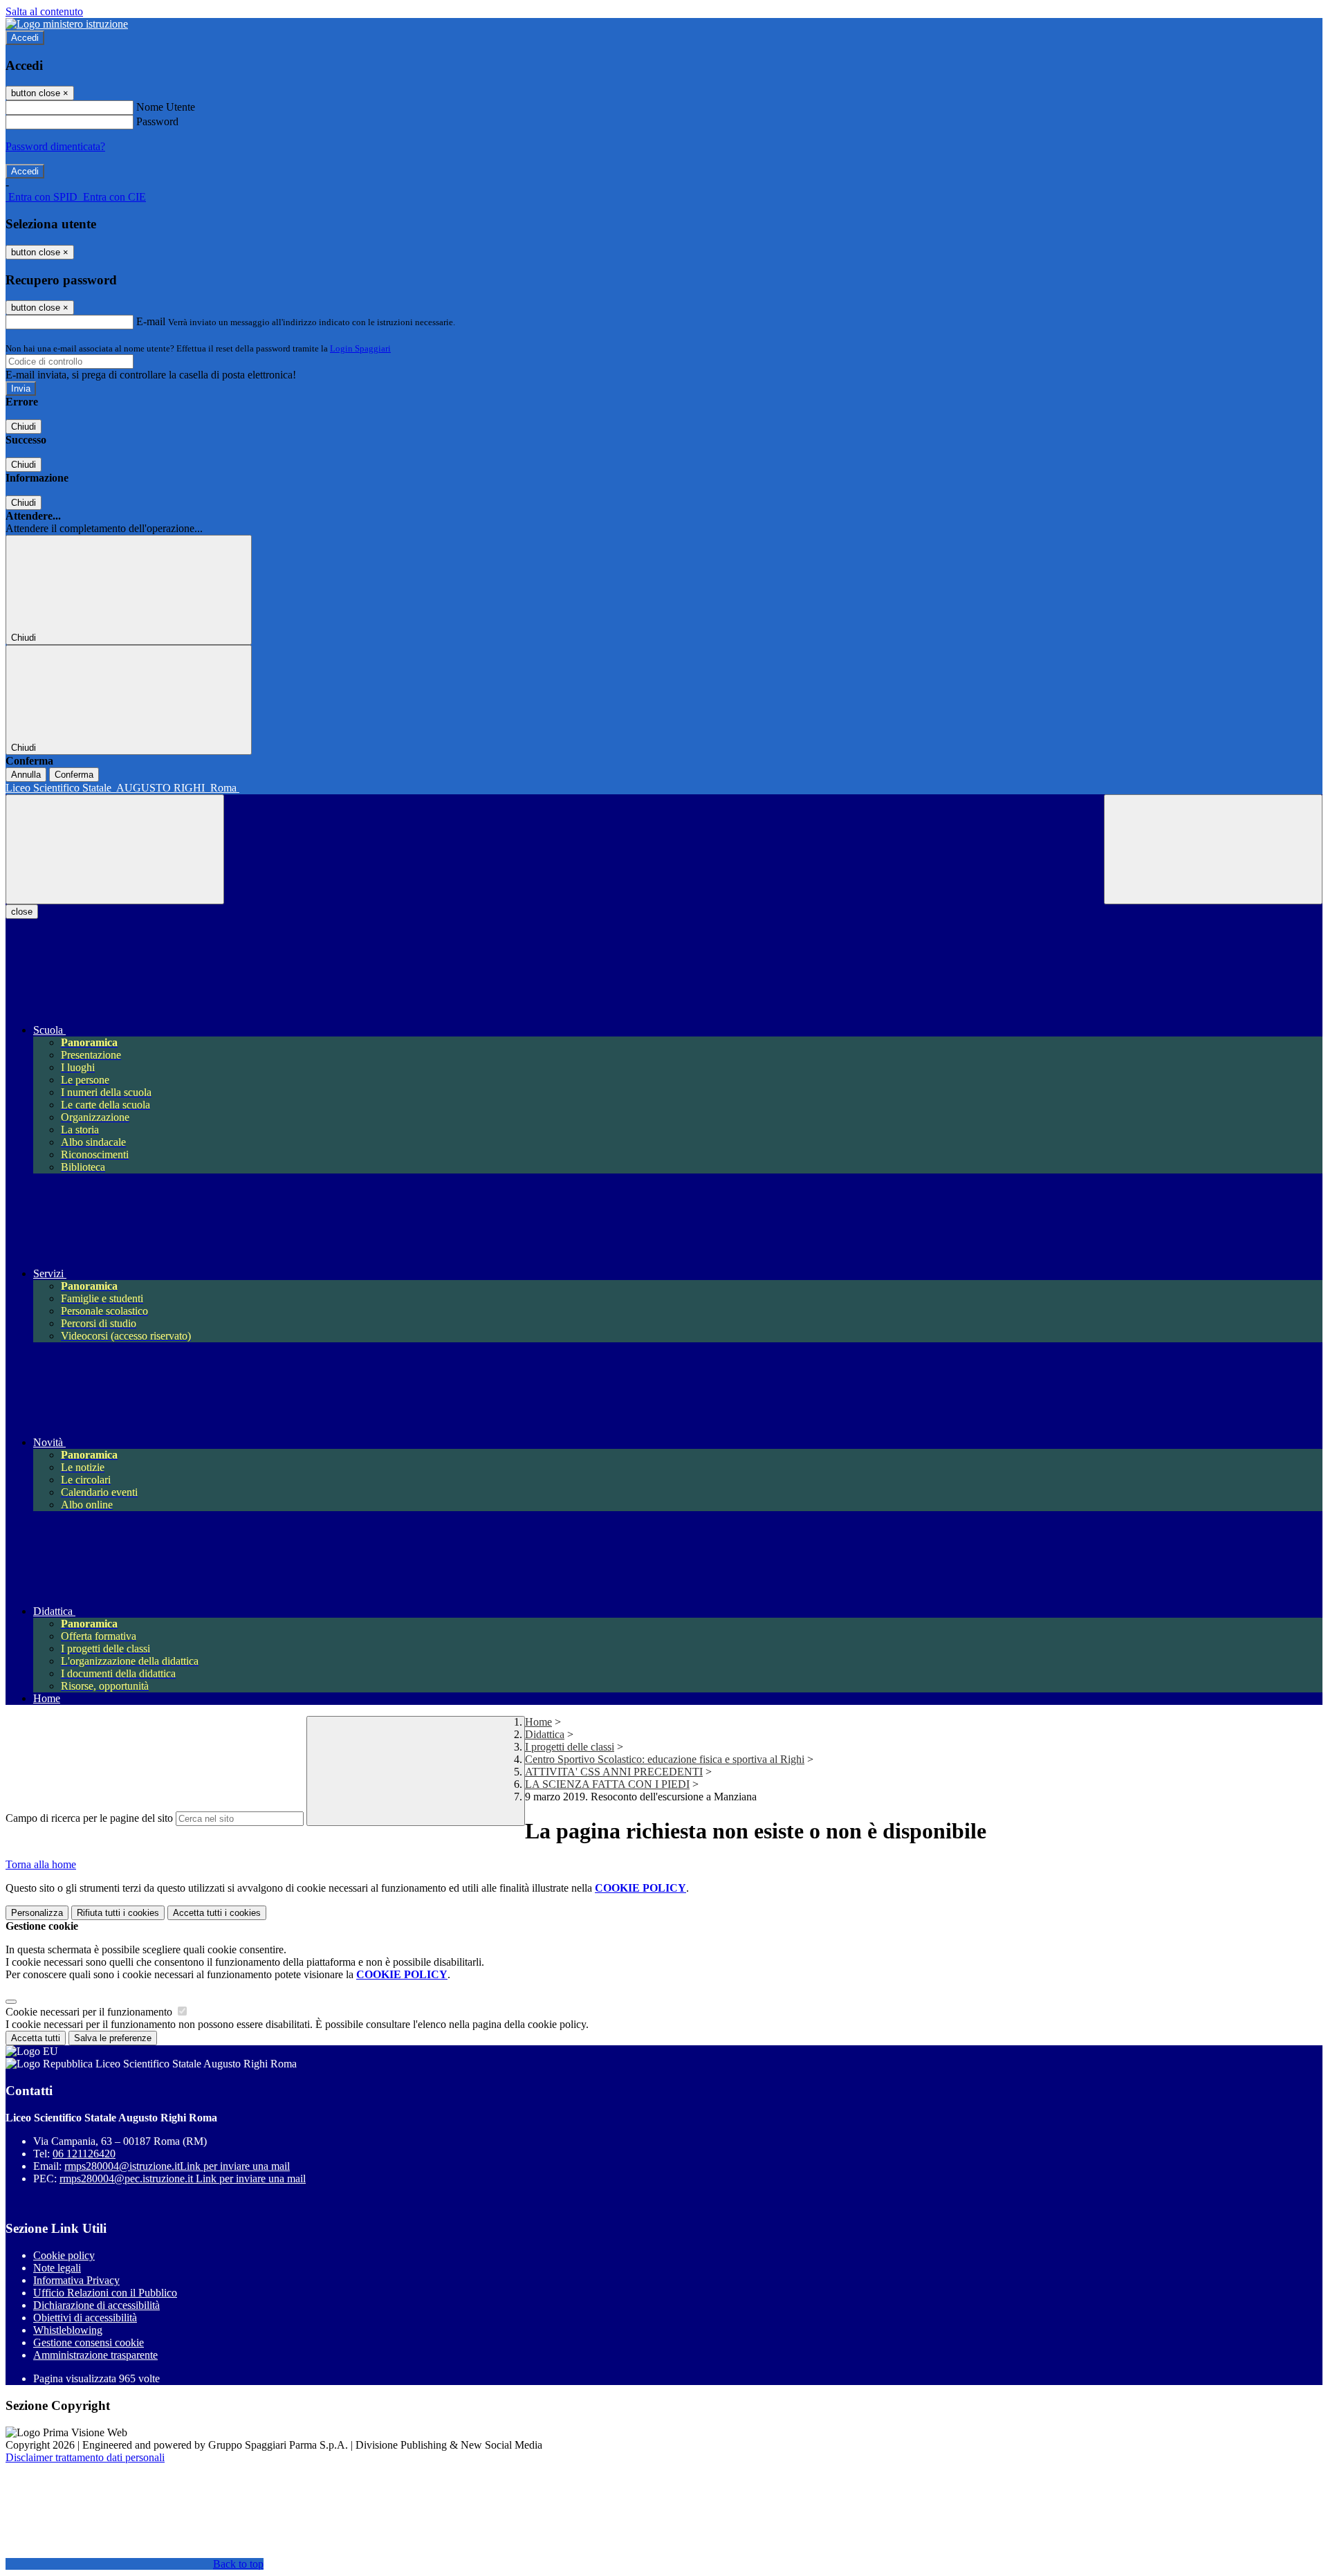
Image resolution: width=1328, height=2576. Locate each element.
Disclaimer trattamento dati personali (85, 2457)
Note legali (57, 2268)
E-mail (151, 321)
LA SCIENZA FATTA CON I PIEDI (607, 1784)
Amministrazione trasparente (95, 2355)
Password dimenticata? (55, 146)
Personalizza (37, 1913)
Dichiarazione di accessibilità (96, 2305)
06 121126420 (84, 2154)
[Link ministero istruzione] (67, 24)
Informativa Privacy (76, 2280)
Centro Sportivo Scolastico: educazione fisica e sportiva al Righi (665, 1759)
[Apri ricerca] (1213, 849)
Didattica (545, 1734)
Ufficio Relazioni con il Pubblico (105, 2293)
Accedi (25, 38)
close (22, 912)
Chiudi (24, 427)
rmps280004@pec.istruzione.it (183, 2178)
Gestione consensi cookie (89, 2342)
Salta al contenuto (44, 11)
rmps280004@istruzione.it (177, 2166)
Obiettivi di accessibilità (85, 2318)
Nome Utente (166, 107)
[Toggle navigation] (115, 849)
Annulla (26, 775)
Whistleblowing (68, 2330)
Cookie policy (64, 2255)
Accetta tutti (217, 1913)
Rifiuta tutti (118, 1913)
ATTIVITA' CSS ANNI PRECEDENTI (614, 1772)
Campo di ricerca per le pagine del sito (89, 1818)
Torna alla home (41, 1864)
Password (157, 121)
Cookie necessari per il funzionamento (90, 2012)
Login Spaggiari (360, 348)
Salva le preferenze (113, 2038)
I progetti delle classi (570, 1747)
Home (538, 1722)
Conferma (74, 775)
